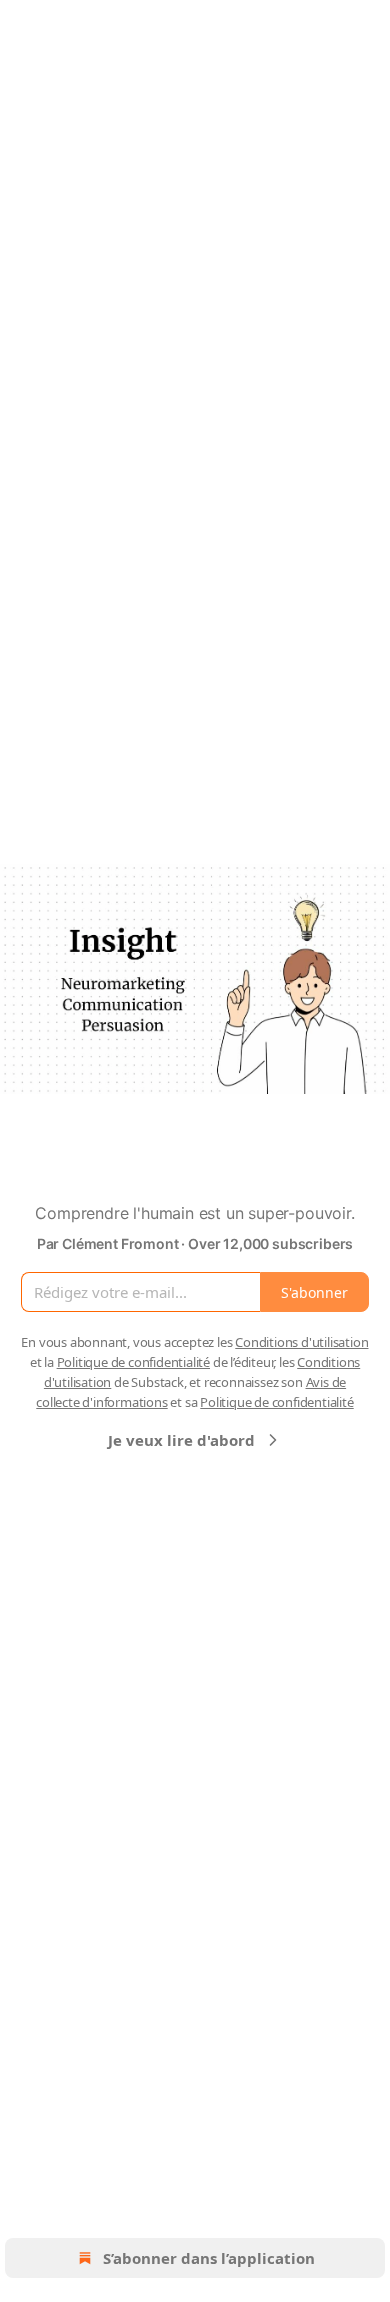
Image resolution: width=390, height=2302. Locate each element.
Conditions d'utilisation (301, 1342)
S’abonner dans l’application (209, 2258)
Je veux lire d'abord (181, 1440)
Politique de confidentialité (133, 1362)
